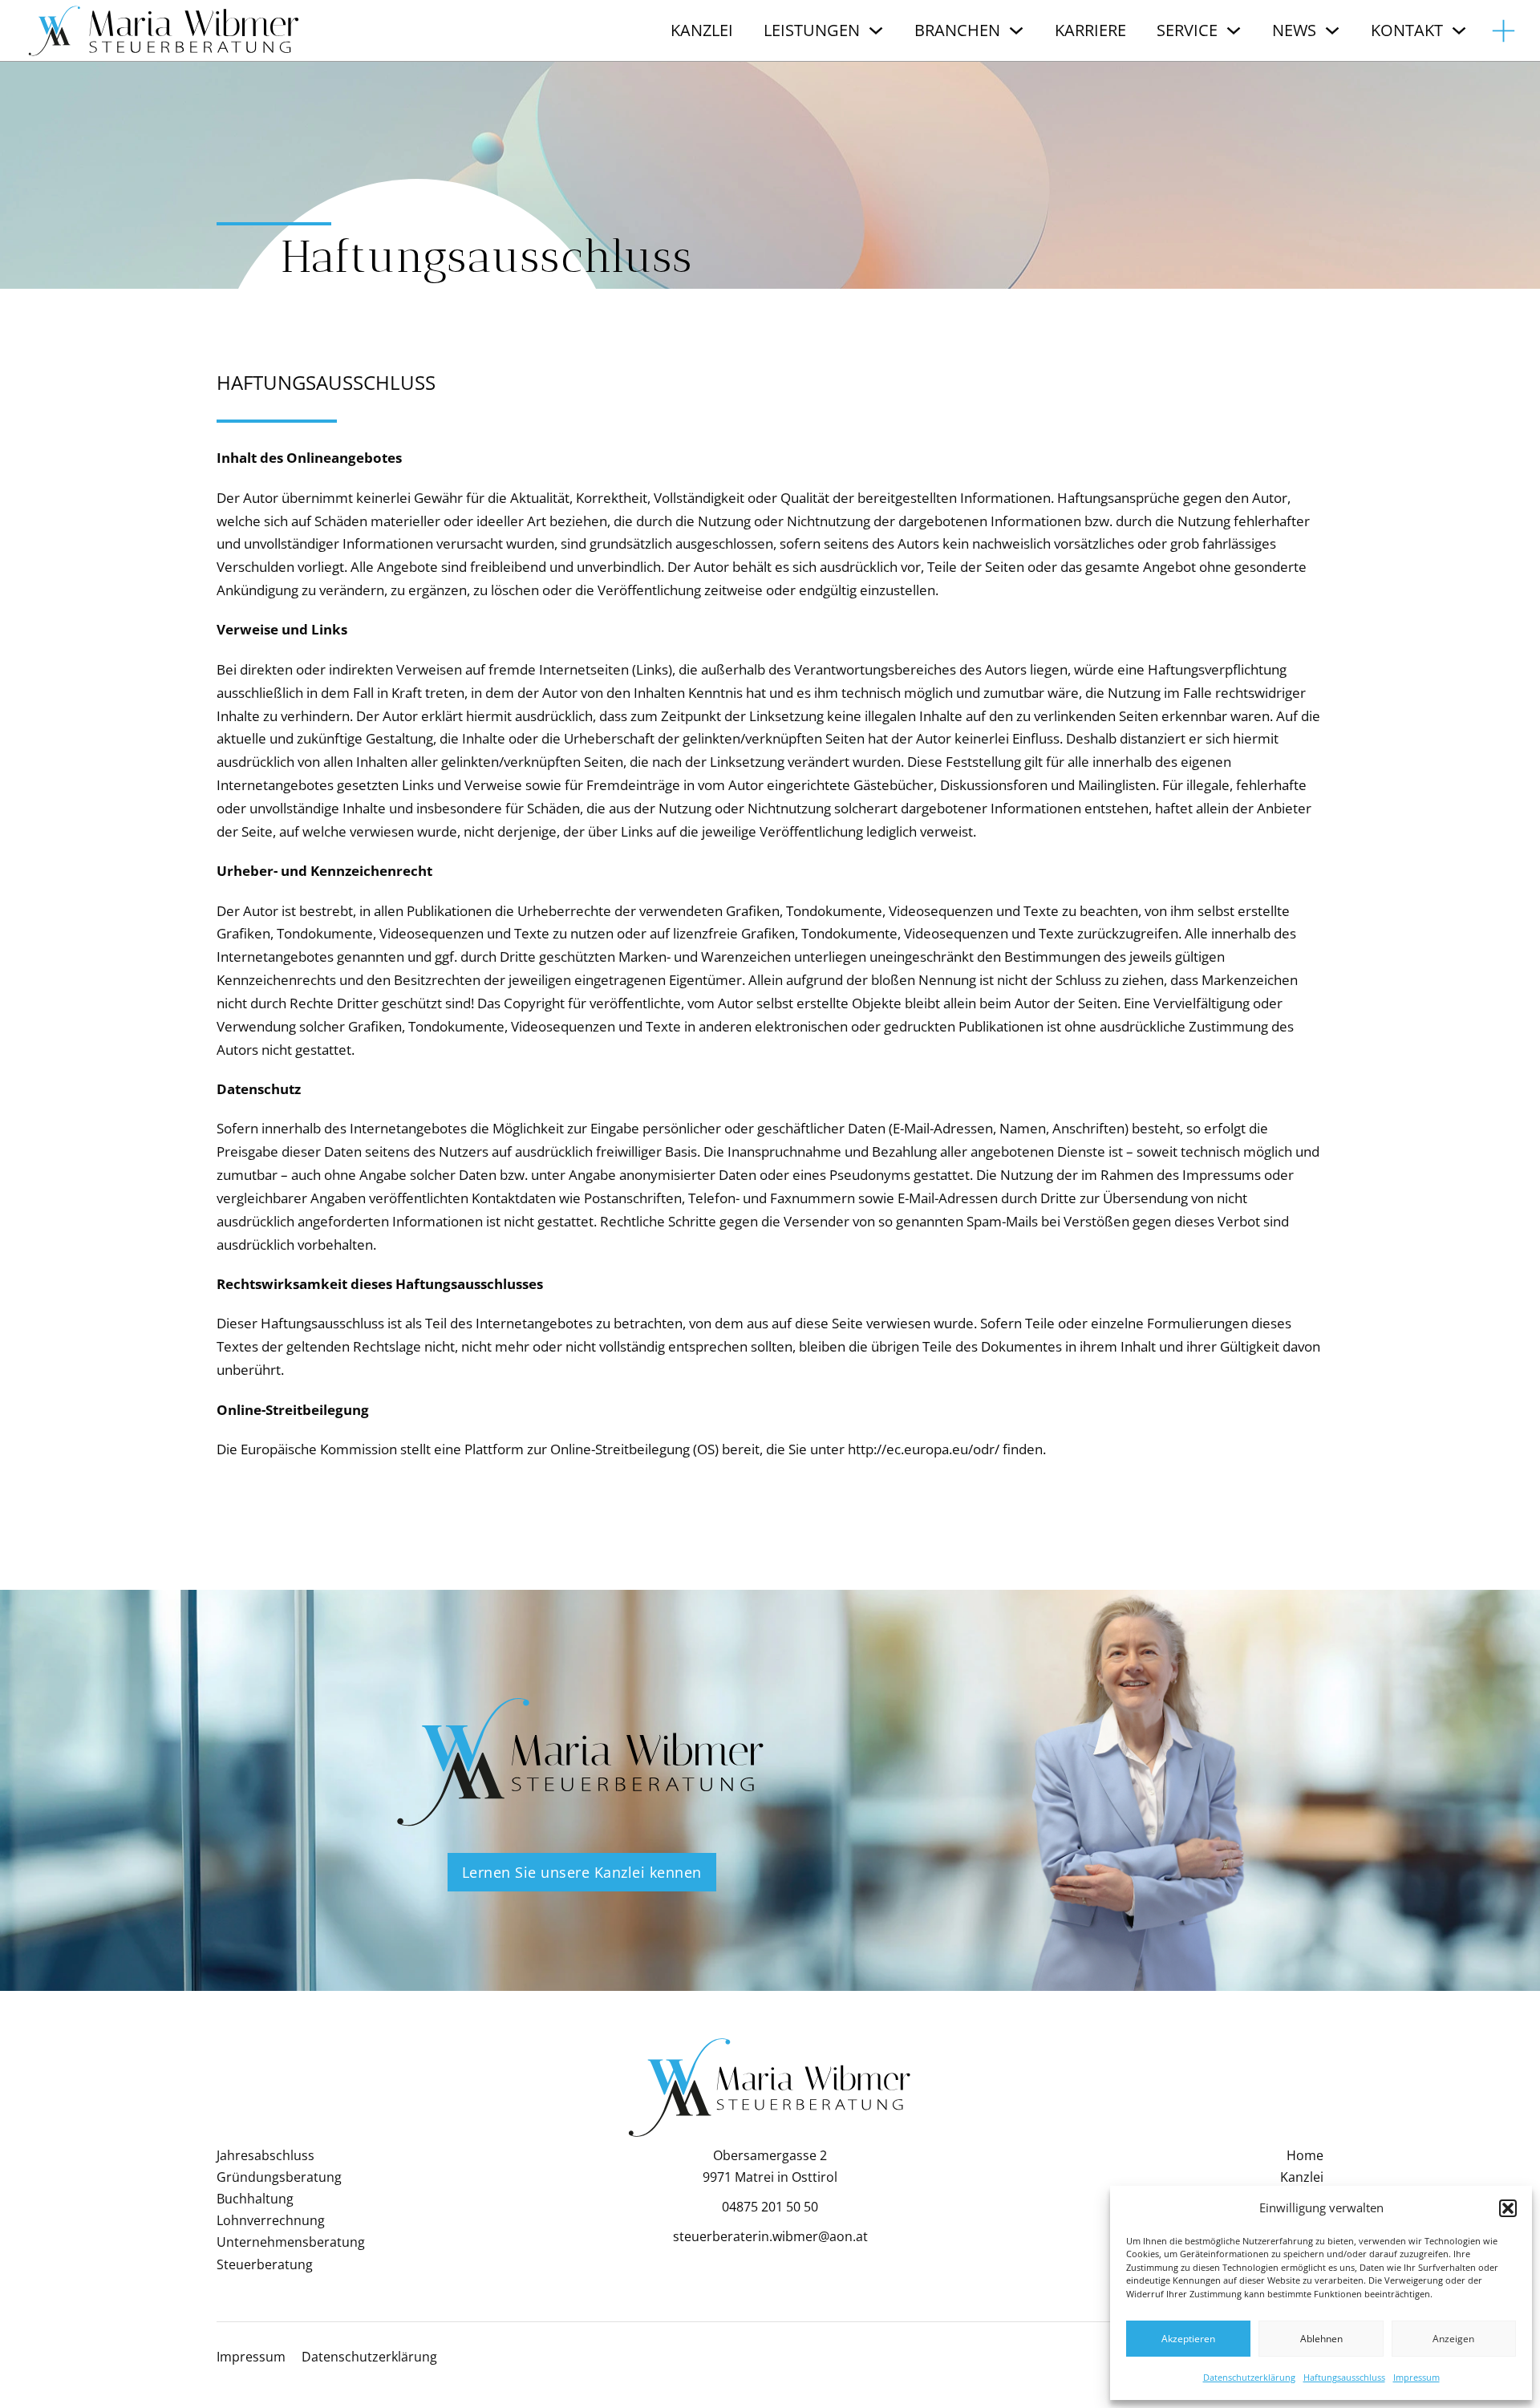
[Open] (1504, 31)
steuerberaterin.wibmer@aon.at (770, 2236)
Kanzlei (702, 30)
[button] (1508, 2208)
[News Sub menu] (1332, 30)
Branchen (957, 30)
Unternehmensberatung (291, 2242)
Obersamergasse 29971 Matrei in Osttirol (770, 2166)
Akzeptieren (1188, 2339)
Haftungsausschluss (1344, 2377)
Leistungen (812, 30)
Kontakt (1407, 30)
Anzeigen (1453, 2339)
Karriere (1090, 30)
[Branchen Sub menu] (1016, 30)
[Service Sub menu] (1234, 30)
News (1294, 30)
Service (1187, 30)
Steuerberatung (265, 2264)
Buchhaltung (255, 2199)
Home (1305, 2155)
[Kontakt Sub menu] (1459, 30)
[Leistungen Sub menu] (876, 30)
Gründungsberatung (279, 2177)
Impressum (1416, 2377)
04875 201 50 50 (770, 2207)
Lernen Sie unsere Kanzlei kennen (582, 1872)
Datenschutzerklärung (1249, 2377)
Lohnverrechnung (271, 2220)
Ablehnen (1321, 2339)
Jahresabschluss (265, 2155)
